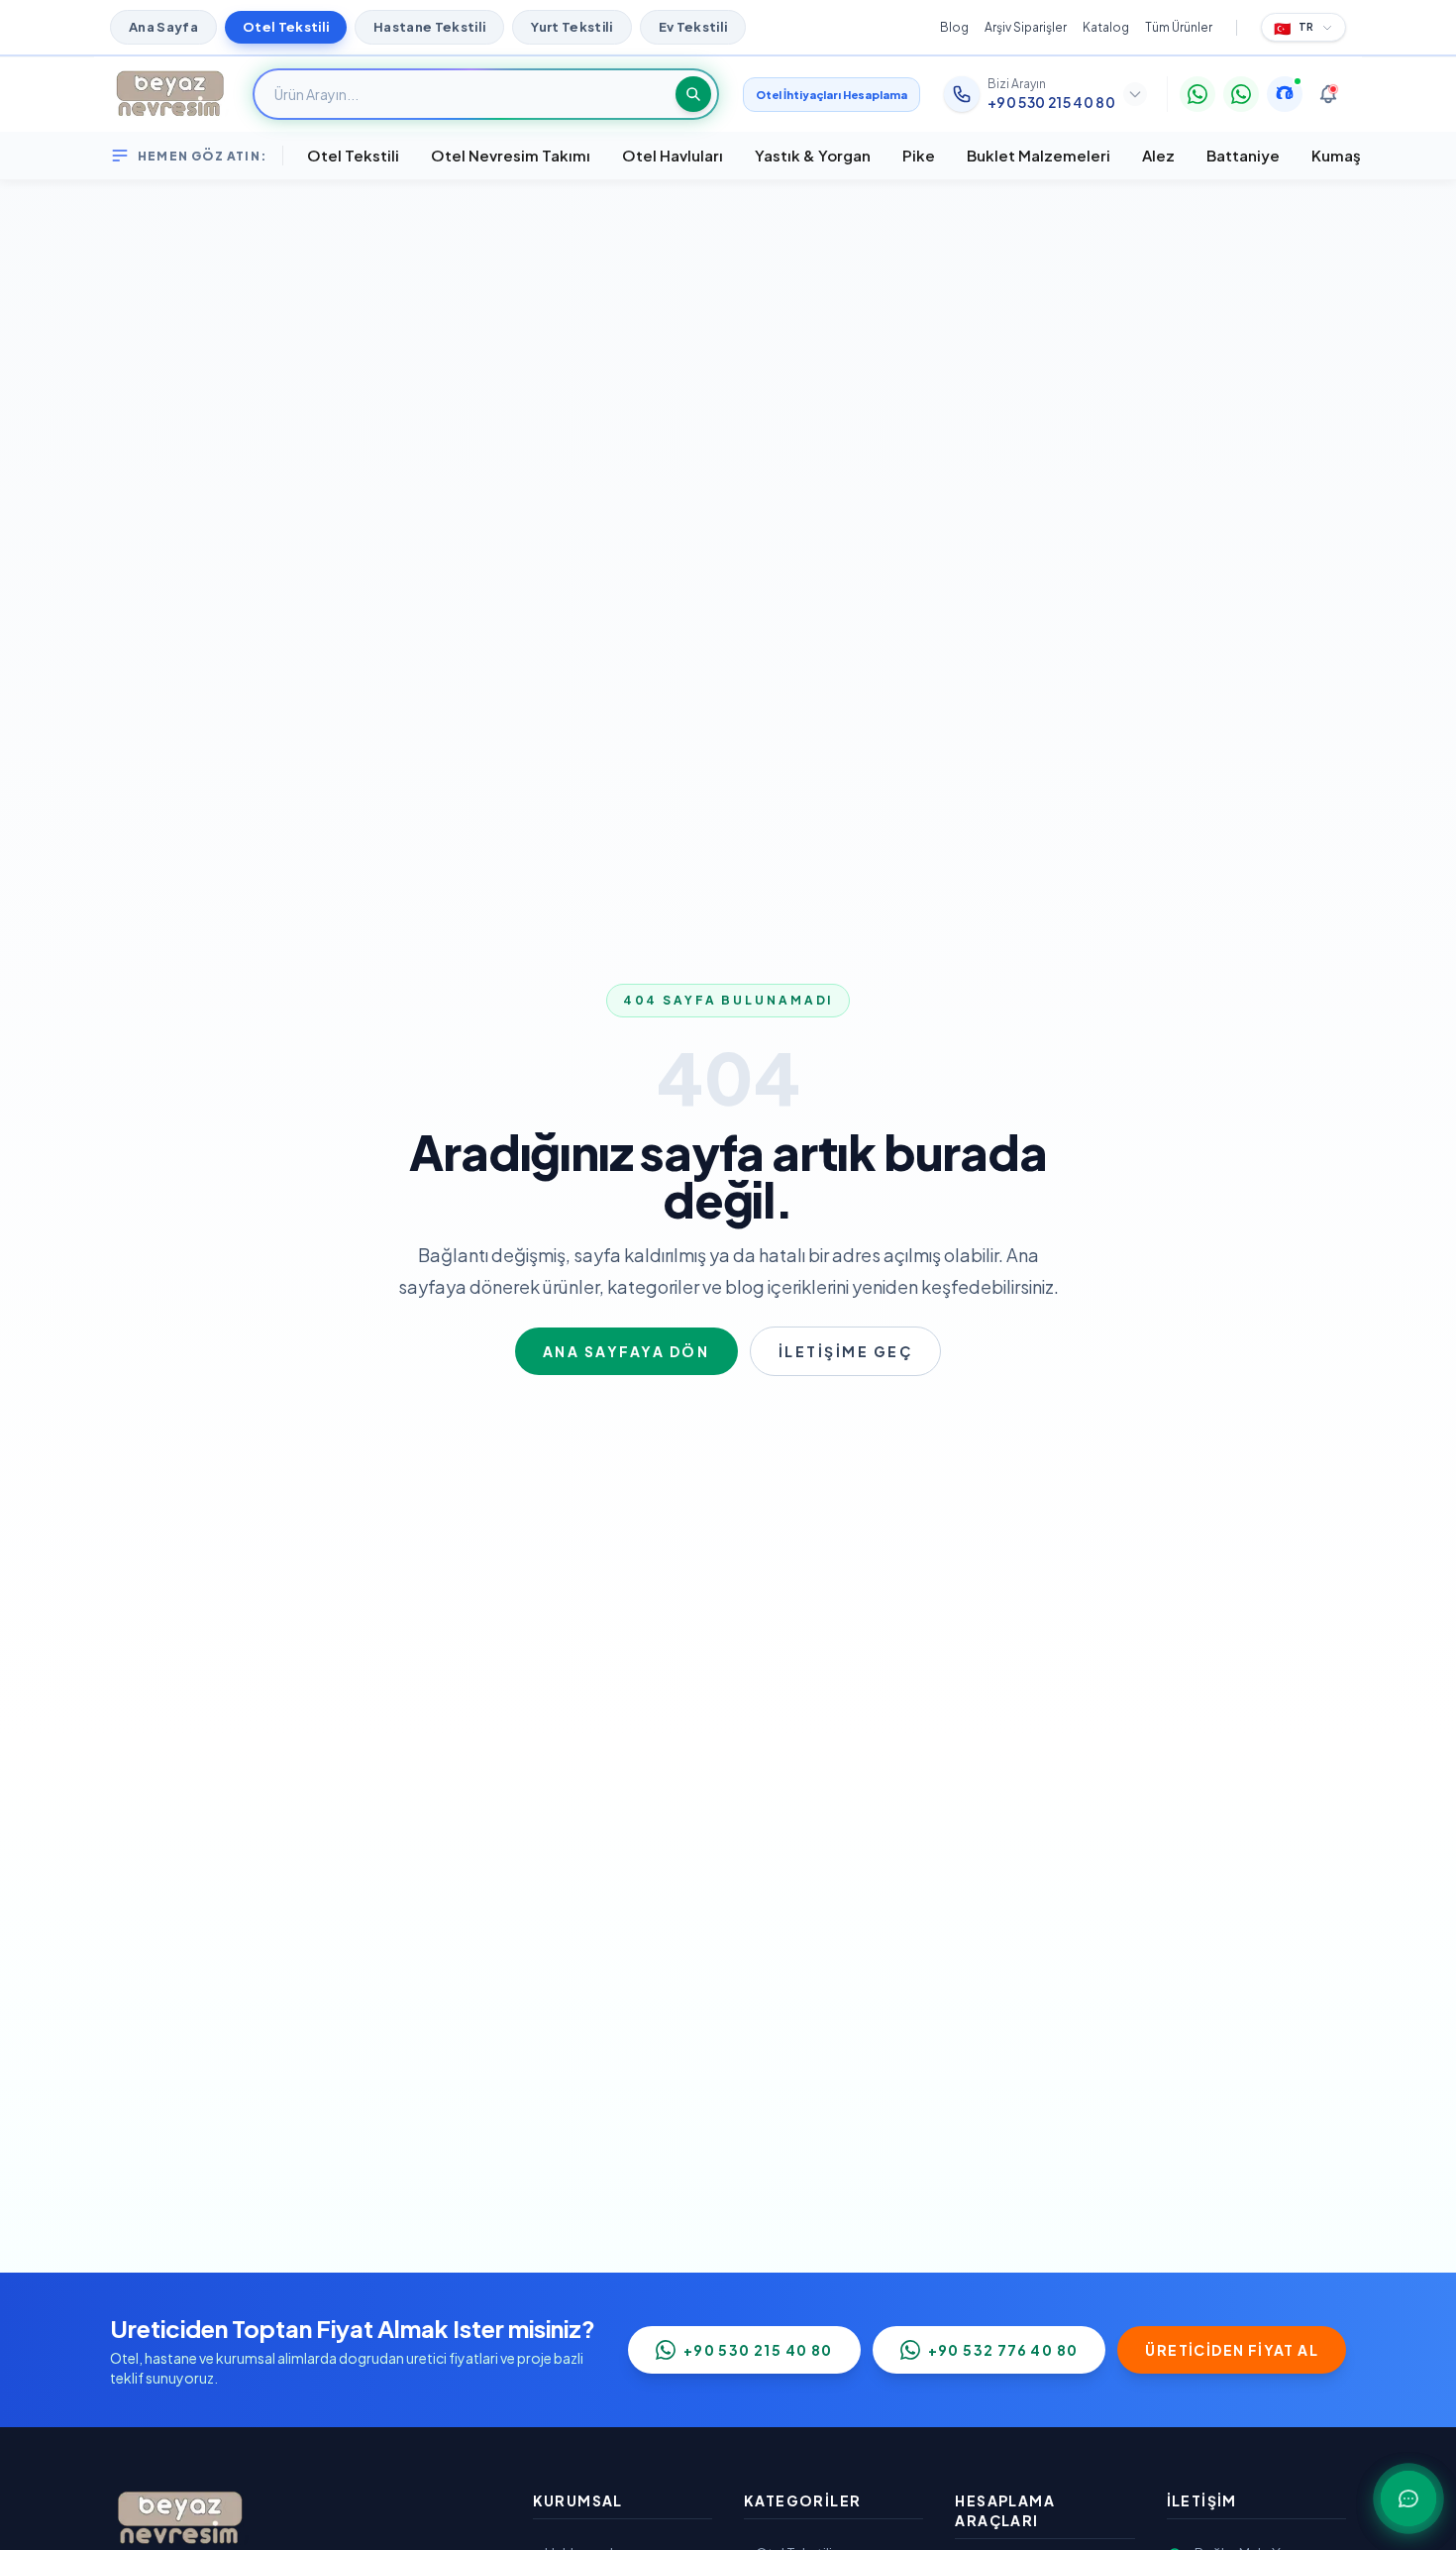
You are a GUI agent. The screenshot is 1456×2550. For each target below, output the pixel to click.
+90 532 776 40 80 (1003, 2350)
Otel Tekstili (286, 27)
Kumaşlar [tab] (1346, 155)
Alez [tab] (1158, 155)
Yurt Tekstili (572, 27)
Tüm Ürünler (1179, 27)
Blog (954, 27)
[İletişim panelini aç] (1408, 2498)
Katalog (1106, 27)
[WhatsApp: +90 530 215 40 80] (1197, 94)
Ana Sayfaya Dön (626, 1351)
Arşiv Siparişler (1026, 27)
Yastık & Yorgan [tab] (813, 155)
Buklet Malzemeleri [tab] (1039, 155)
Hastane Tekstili (429, 27)
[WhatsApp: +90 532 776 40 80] (1241, 94)
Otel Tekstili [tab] (353, 155)
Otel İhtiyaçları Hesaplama (832, 95)
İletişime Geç (846, 1351)
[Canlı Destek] (1285, 94)
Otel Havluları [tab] (673, 155)
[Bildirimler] (1328, 94)
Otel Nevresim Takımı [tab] (511, 155)
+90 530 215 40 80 (758, 2350)
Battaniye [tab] (1243, 155)
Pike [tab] (919, 155)
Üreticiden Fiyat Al (1232, 2350)
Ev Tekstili (693, 27)
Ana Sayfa (163, 27)
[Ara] (693, 94)
